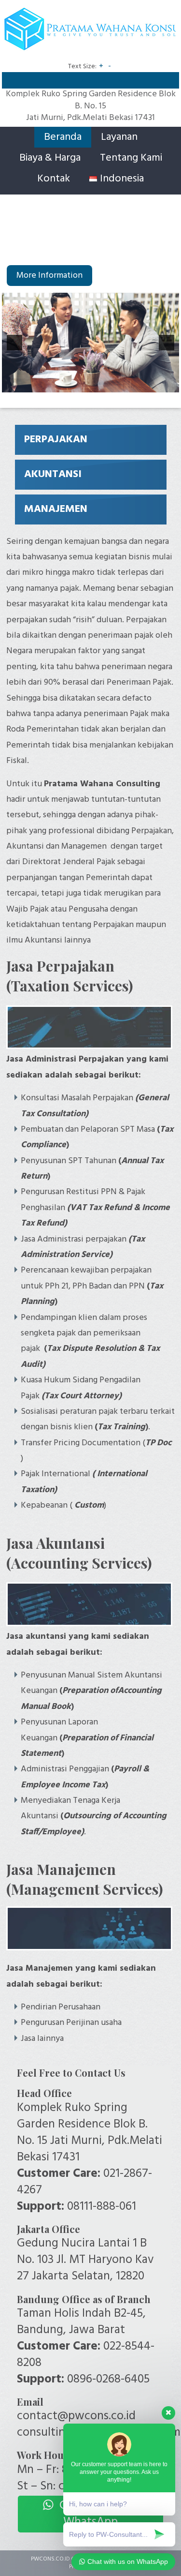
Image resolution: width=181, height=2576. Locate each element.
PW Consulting (89, 34)
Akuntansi (53, 474)
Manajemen (56, 509)
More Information (49, 276)
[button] (14, 343)
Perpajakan (56, 440)
